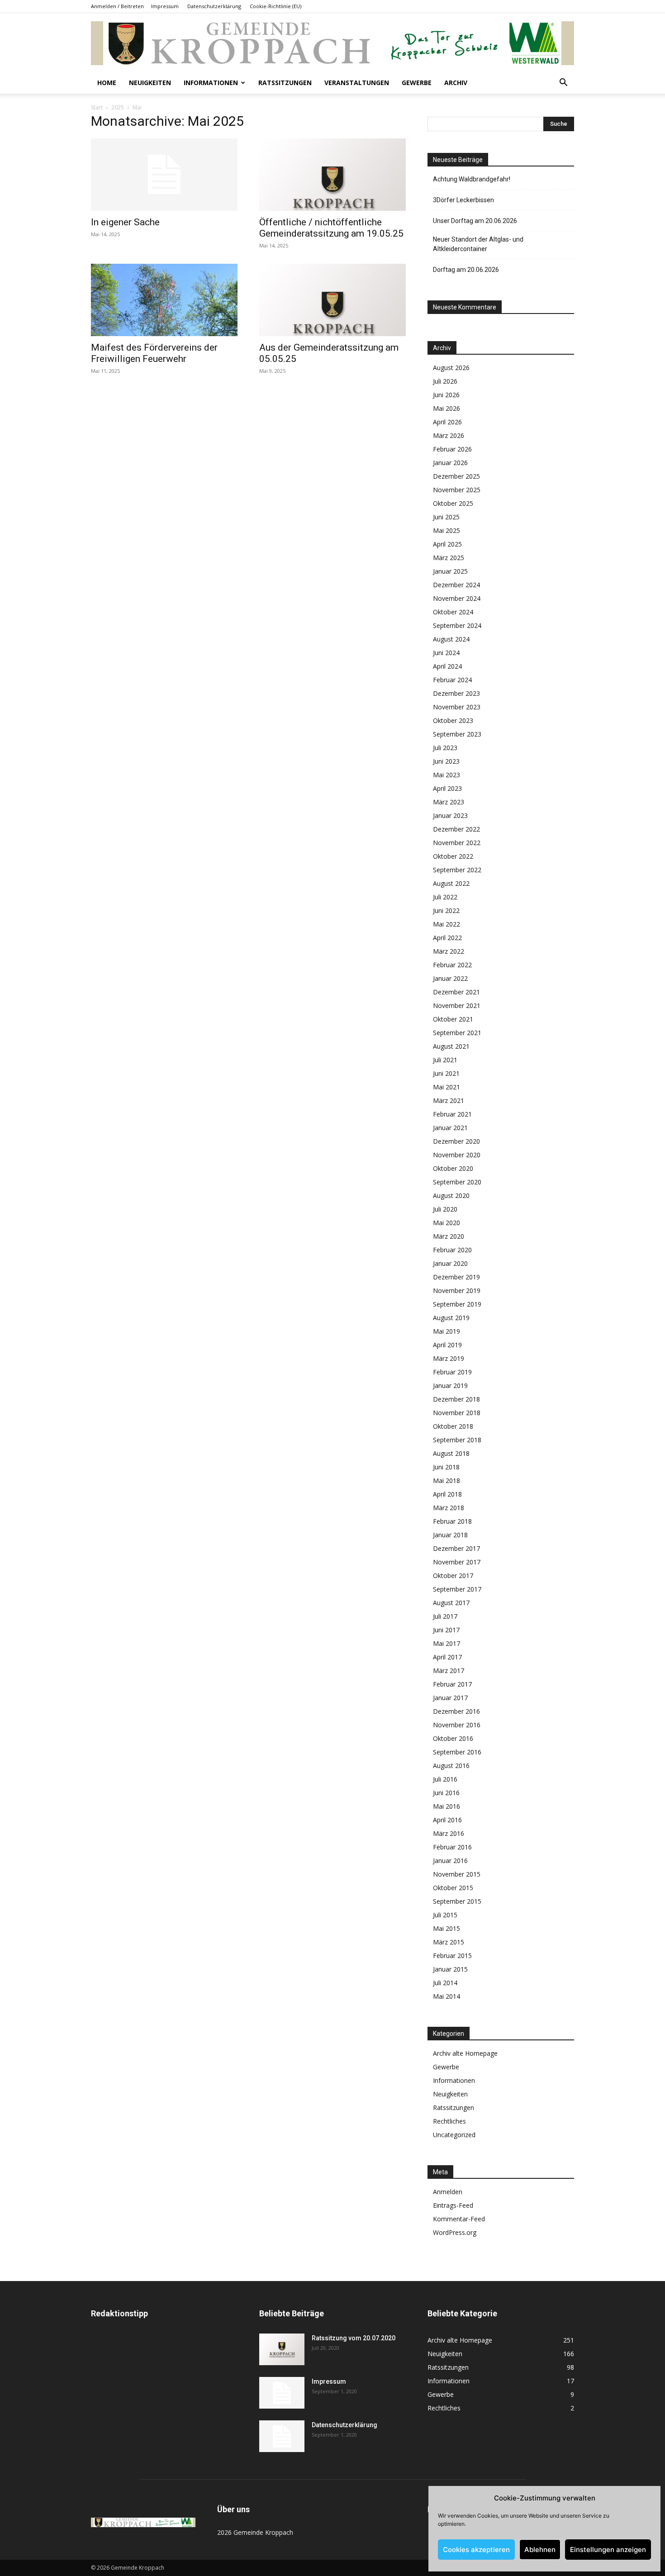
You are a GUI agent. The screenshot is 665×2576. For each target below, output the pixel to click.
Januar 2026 (450, 463)
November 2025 (457, 490)
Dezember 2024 (456, 585)
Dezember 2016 (456, 1711)
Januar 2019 (450, 1385)
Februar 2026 (452, 449)
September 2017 (457, 1589)
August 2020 (451, 1195)
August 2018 (451, 1453)
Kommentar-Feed (459, 2219)
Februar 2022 (452, 965)
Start (97, 107)
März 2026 (449, 435)
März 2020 (449, 1236)
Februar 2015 (452, 1956)
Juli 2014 (445, 1983)
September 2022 (457, 870)
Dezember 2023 (456, 693)
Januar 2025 (450, 571)
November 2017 (457, 1562)
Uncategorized (454, 2135)
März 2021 (449, 1100)
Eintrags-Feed (453, 2205)
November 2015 (457, 1874)
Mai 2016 (446, 1806)
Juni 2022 (446, 910)
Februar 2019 (452, 1372)
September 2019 (457, 1304)
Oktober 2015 (453, 1888)
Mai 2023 (446, 775)
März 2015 (449, 1942)
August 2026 (451, 368)
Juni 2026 (446, 395)
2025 (118, 107)
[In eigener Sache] (164, 175)
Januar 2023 (450, 815)
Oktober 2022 (453, 856)
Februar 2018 (452, 1521)
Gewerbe (417, 83)
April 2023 (447, 788)
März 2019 (449, 1358)
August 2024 (451, 639)
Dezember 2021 (456, 992)
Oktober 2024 (453, 612)
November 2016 (457, 1725)
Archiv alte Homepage (465, 2053)
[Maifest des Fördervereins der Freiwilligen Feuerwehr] (164, 300)
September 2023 (457, 734)
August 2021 (451, 1046)
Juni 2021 (446, 1073)
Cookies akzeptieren (476, 2550)
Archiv (456, 83)
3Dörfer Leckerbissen (463, 200)
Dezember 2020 (456, 1141)
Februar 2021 (452, 1114)
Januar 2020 (450, 1263)
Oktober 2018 (453, 1426)
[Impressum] (282, 2393)
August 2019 (451, 1318)
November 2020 (457, 1155)
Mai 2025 (446, 530)
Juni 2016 (446, 1793)
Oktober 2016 (453, 1738)
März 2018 (449, 1508)
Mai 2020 (446, 1223)
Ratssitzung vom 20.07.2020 (354, 2338)
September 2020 (457, 1182)
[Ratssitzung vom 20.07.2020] (282, 2349)
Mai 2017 (446, 1643)
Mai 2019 (446, 1331)
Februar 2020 (452, 1250)
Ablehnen (540, 2550)
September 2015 (457, 1901)
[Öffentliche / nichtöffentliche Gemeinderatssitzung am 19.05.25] (332, 175)
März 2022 (449, 951)
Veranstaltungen (357, 83)
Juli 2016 (445, 1779)
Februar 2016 (452, 1847)
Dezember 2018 (456, 1399)
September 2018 (457, 1440)
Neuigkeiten (150, 83)
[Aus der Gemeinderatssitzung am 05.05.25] (332, 300)
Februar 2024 (452, 680)
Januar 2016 (450, 1861)
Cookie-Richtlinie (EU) (275, 6)
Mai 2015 (446, 1928)
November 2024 (457, 598)
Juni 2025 (446, 517)
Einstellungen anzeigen (608, 2550)
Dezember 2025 (456, 476)
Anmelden (448, 2192)
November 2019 (457, 1290)
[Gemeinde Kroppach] (332, 43)
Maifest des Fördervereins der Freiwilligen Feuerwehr (154, 353)
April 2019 (447, 1345)
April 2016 (447, 1820)
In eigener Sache (125, 222)
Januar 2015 (450, 1969)
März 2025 (449, 558)
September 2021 (457, 1033)
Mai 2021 (446, 1087)
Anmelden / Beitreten (117, 6)
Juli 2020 (445, 1209)
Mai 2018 (446, 1480)
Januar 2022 (450, 978)
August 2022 (451, 883)
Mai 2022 (446, 924)
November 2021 (457, 1005)
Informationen (211, 83)
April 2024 (447, 666)
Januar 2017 (450, 1698)
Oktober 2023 (453, 720)
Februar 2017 (452, 1684)
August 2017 (451, 1603)
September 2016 (457, 1752)
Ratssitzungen (285, 83)
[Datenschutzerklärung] (282, 2436)
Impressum (165, 6)
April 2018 (447, 1494)
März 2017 (449, 1671)
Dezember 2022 (456, 829)
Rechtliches (449, 2121)
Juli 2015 (445, 1915)
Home (107, 83)
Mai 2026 (446, 408)
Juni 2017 (446, 1630)
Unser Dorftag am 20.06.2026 (475, 221)
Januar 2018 (450, 1535)
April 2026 (447, 422)
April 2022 (447, 938)
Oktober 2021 (453, 1019)
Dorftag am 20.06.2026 (466, 270)
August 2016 (451, 1766)
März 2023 (449, 802)
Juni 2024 (446, 653)
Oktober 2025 (453, 503)
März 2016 (449, 1833)
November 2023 (457, 707)
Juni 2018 (446, 1467)
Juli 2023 (445, 748)
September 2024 (457, 625)
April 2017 (447, 1657)
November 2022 (457, 843)
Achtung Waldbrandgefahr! (472, 179)
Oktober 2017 (453, 1576)
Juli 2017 (445, 1616)
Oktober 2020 (453, 1168)
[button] (563, 83)
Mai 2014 (446, 1996)
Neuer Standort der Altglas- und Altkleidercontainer (478, 244)
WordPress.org (455, 2232)
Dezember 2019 (456, 1277)
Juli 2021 (445, 1060)
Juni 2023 (446, 761)
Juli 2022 (445, 897)
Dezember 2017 (456, 1548)
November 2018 (457, 1413)
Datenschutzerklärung (214, 6)
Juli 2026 (445, 381)
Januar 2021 (450, 1128)
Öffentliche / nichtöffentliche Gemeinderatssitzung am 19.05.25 (331, 228)
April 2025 (447, 544)
